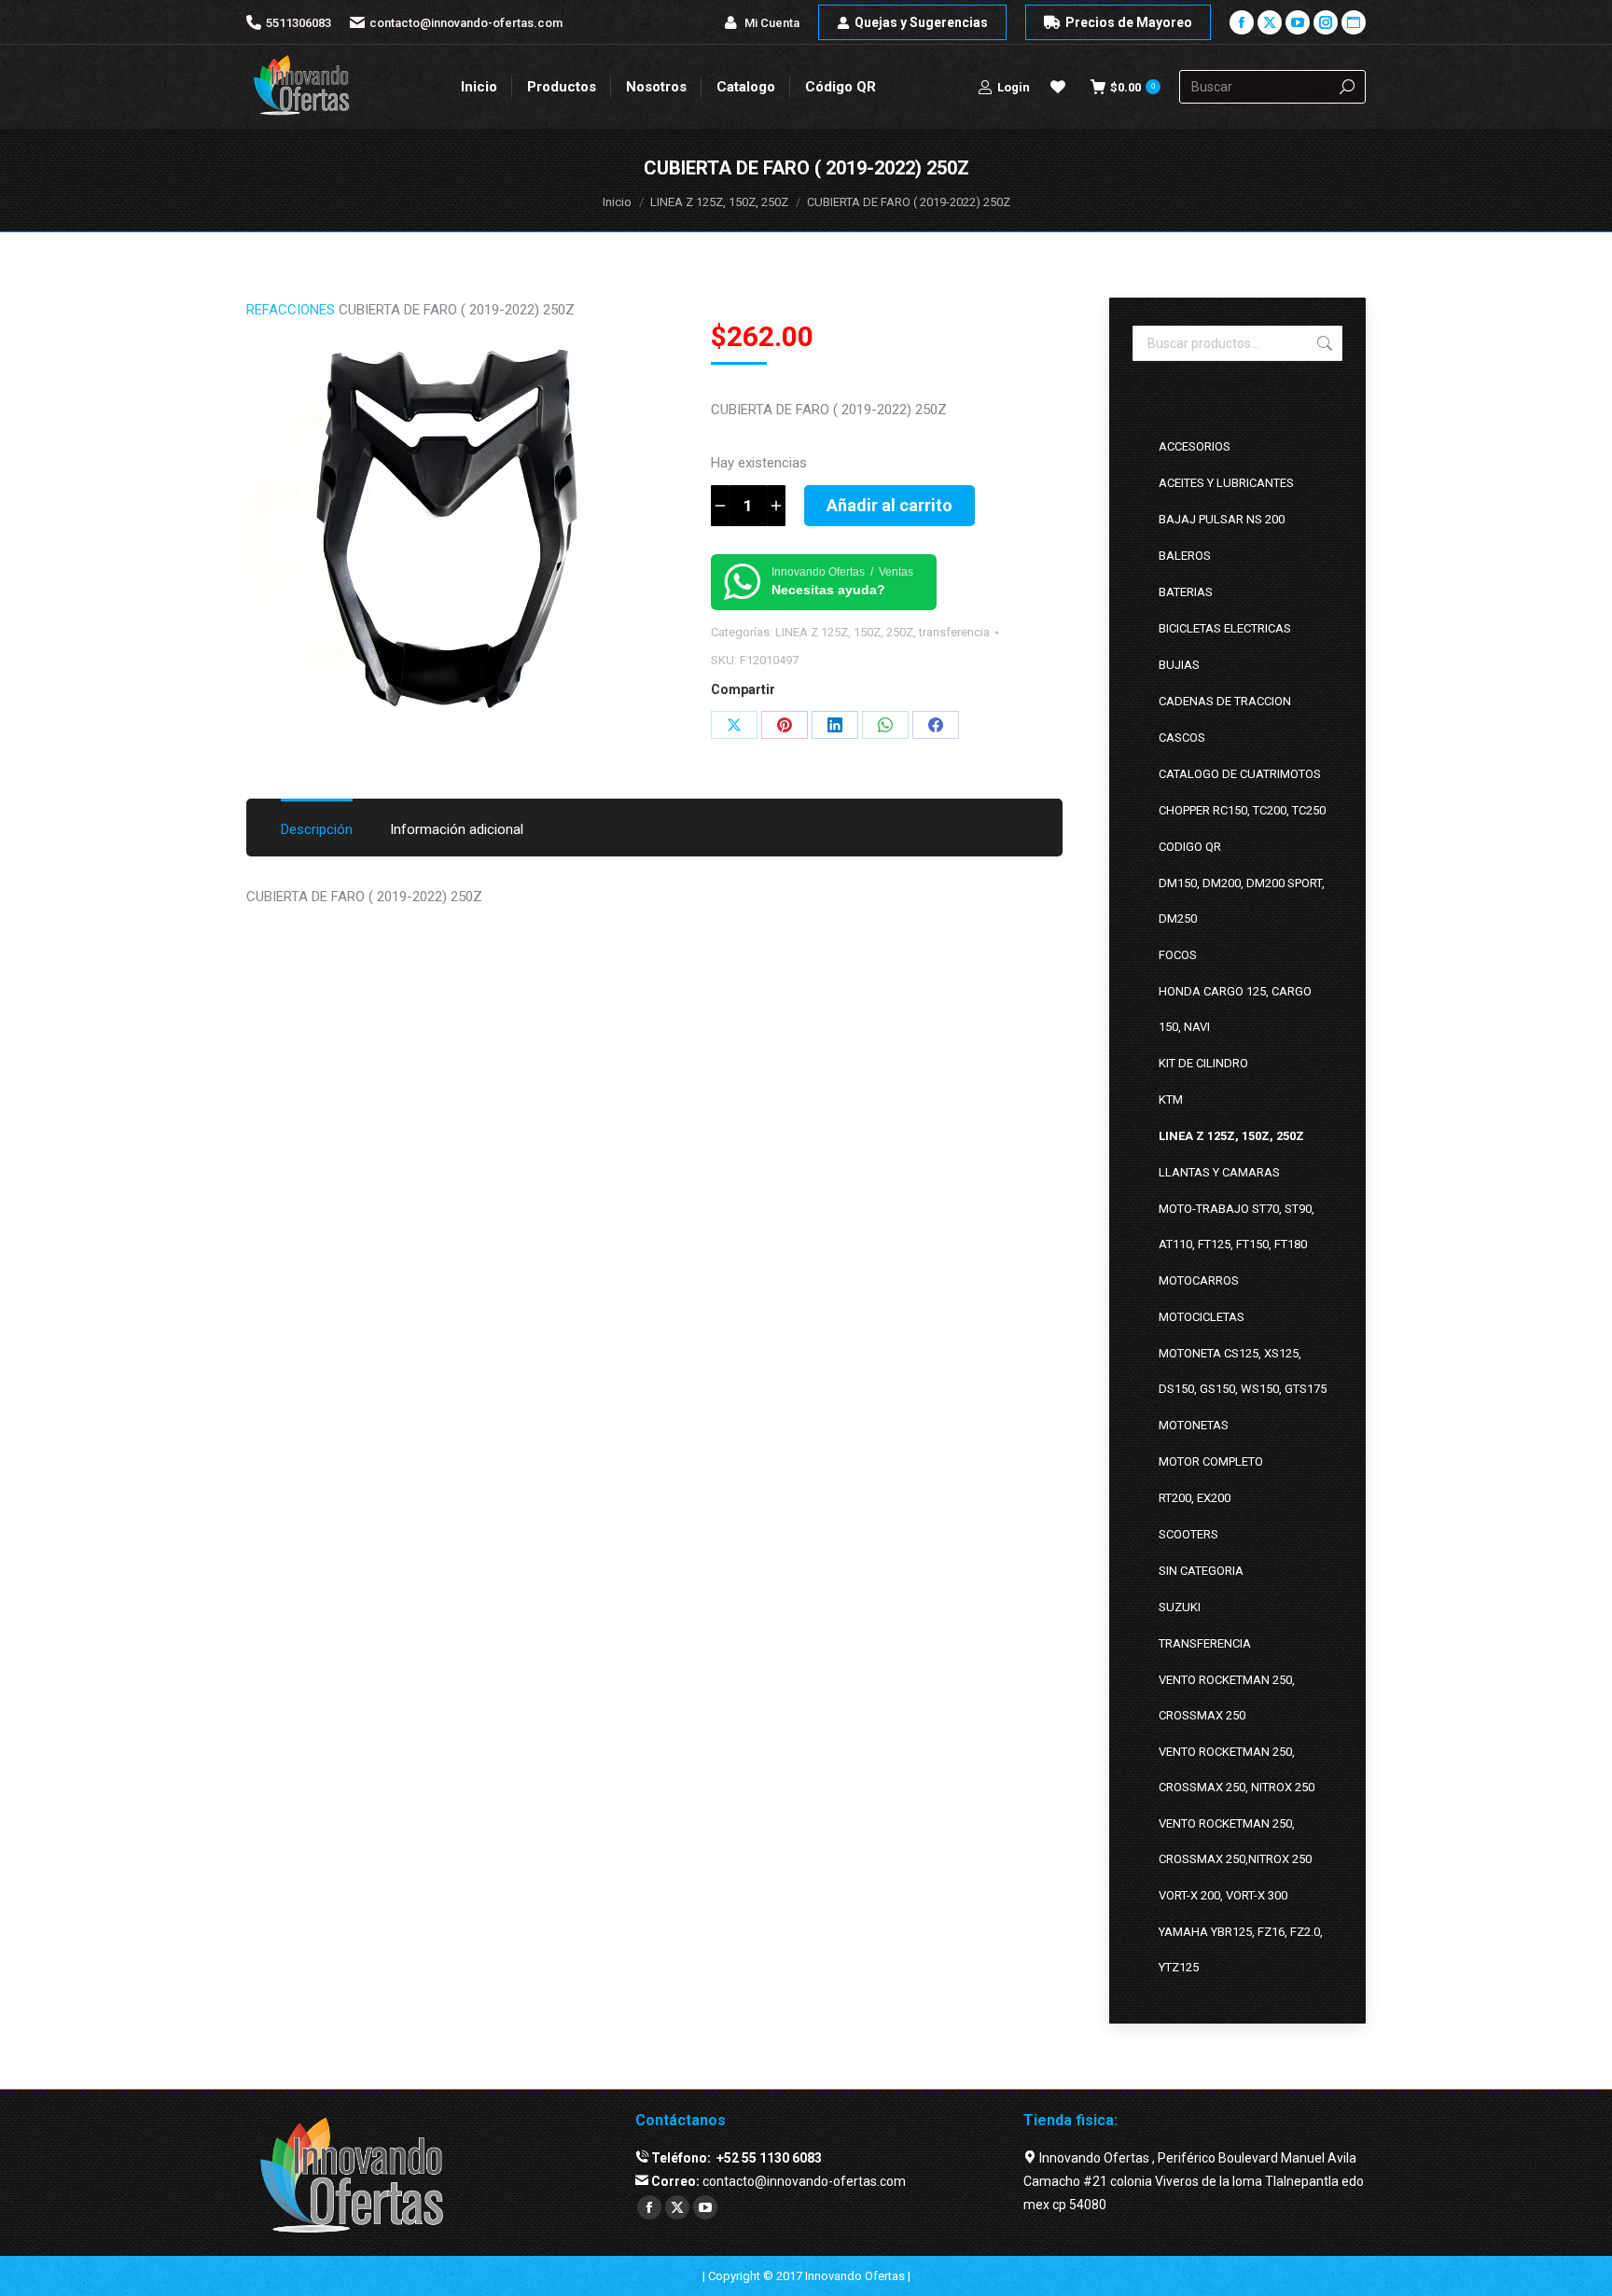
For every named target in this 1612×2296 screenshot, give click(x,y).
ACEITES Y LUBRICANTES (1226, 483)
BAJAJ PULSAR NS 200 (1222, 519)
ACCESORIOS (1195, 446)
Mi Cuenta (772, 23)
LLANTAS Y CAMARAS (1219, 1172)
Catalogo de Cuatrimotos (1240, 774)
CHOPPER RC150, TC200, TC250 (1242, 810)
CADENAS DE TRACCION (1225, 701)
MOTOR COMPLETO (1211, 1461)
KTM (1171, 1099)
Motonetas (1194, 1425)
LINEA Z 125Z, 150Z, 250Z (844, 632)
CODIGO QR (1190, 847)
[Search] (1347, 87)
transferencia (954, 632)
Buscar (1323, 343)
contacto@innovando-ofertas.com (466, 23)
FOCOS (1178, 955)
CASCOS (1182, 738)
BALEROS (1185, 556)
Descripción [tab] (317, 829)
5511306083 (299, 23)
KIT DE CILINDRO (1203, 1063)
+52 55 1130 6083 (768, 2158)
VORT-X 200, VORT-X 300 (1223, 1895)
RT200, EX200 (1195, 1498)
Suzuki (1180, 1607)
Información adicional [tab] (457, 829)
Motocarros (1199, 1280)
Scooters (1188, 1534)
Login (1014, 87)
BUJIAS (1179, 665)
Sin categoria (1201, 1571)
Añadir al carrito (889, 505)
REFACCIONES (291, 310)
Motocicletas (1202, 1317)
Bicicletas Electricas (1225, 628)
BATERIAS (1186, 592)
